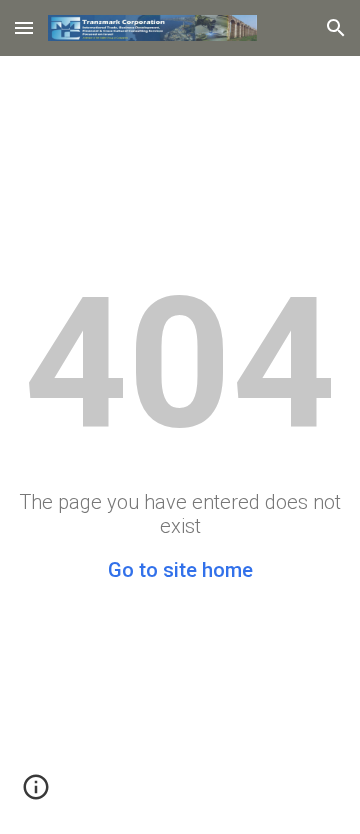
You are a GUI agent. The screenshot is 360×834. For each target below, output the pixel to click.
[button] (24, 27)
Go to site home (180, 570)
